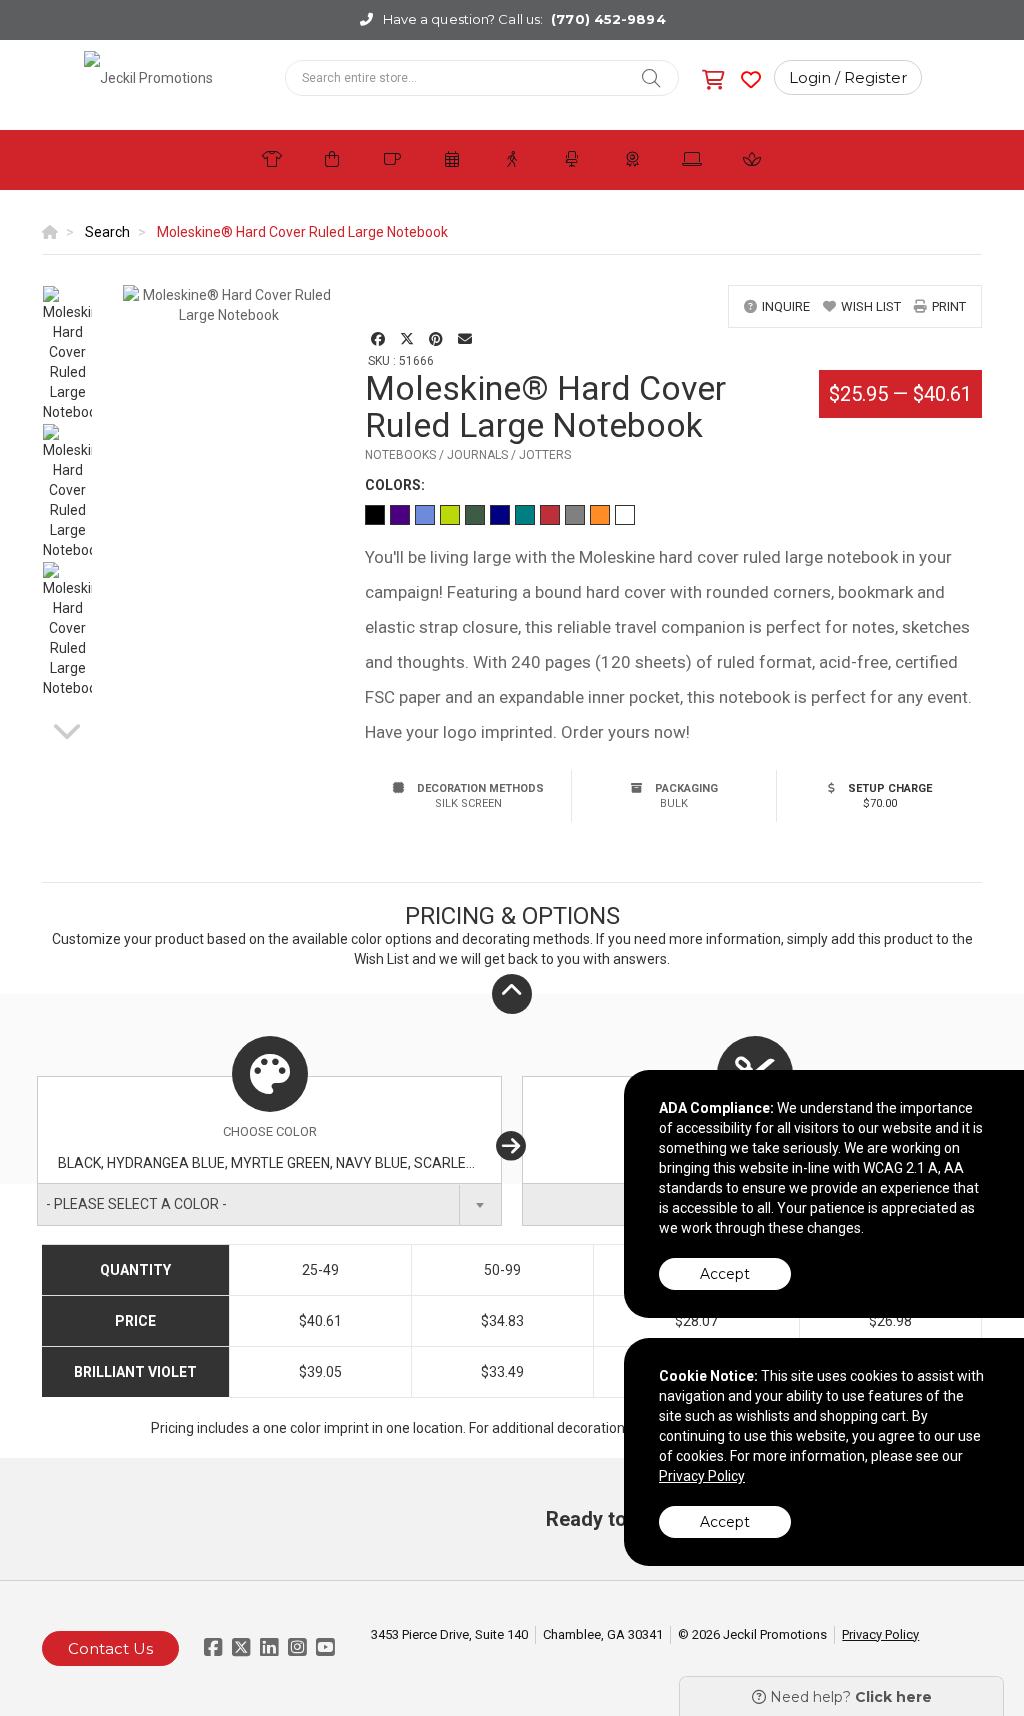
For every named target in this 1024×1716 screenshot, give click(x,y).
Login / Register (848, 77)
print (949, 306)
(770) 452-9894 (608, 19)
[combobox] (269, 1204)
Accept (725, 1274)
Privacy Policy (880, 1634)
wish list (871, 306)
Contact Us (110, 1648)
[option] (67, 354)
